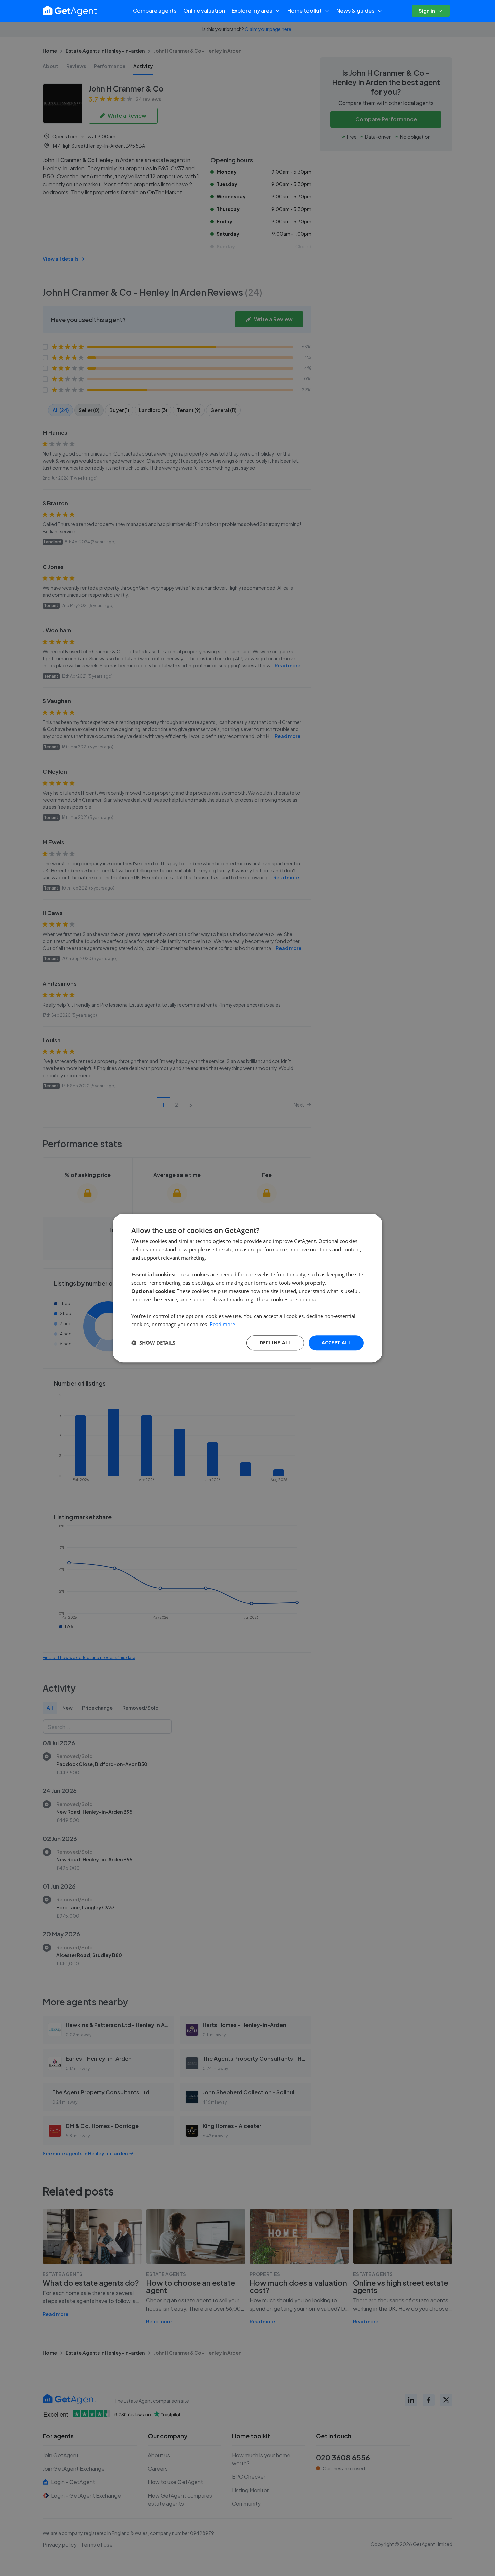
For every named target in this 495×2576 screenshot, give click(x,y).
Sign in (427, 11)
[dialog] (247, 1288)
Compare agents (155, 11)
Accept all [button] (336, 1343)
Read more (222, 1325)
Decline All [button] (275, 1343)
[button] (153, 1343)
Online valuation (204, 11)
